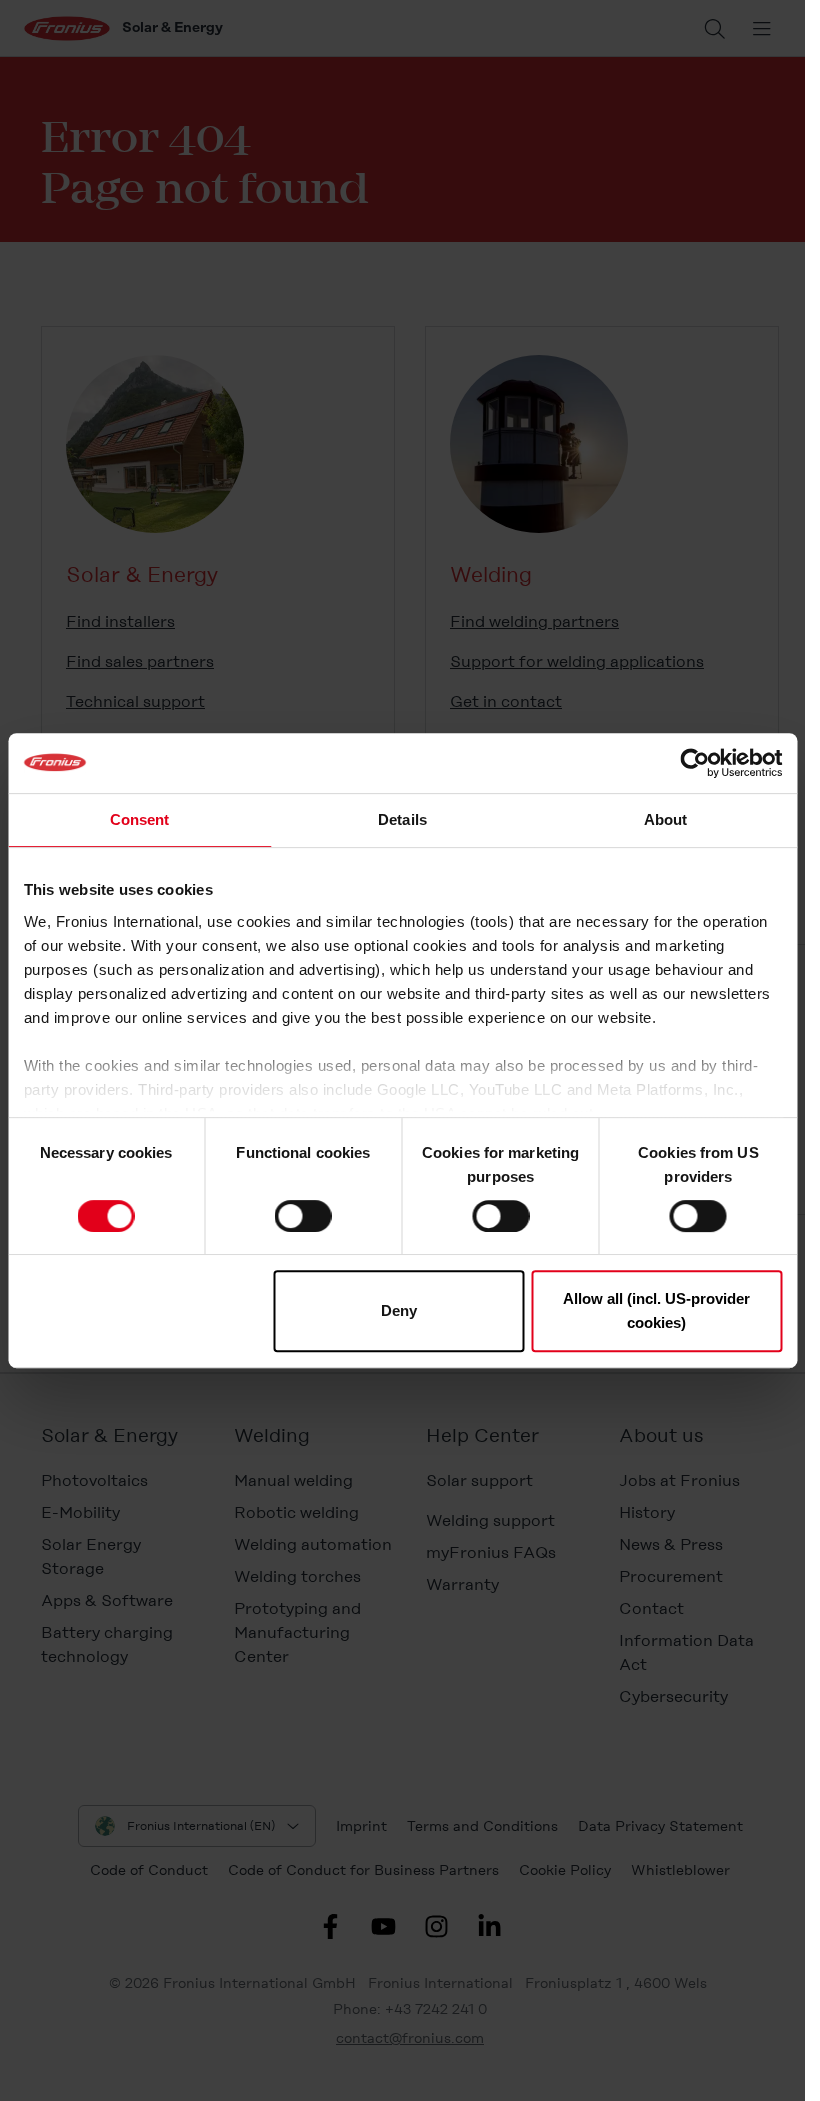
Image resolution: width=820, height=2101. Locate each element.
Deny (399, 1310)
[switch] (303, 1216)
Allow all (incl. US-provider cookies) (656, 1310)
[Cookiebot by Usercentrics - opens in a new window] (694, 763)
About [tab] (666, 819)
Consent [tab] (140, 819)
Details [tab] (402, 819)
